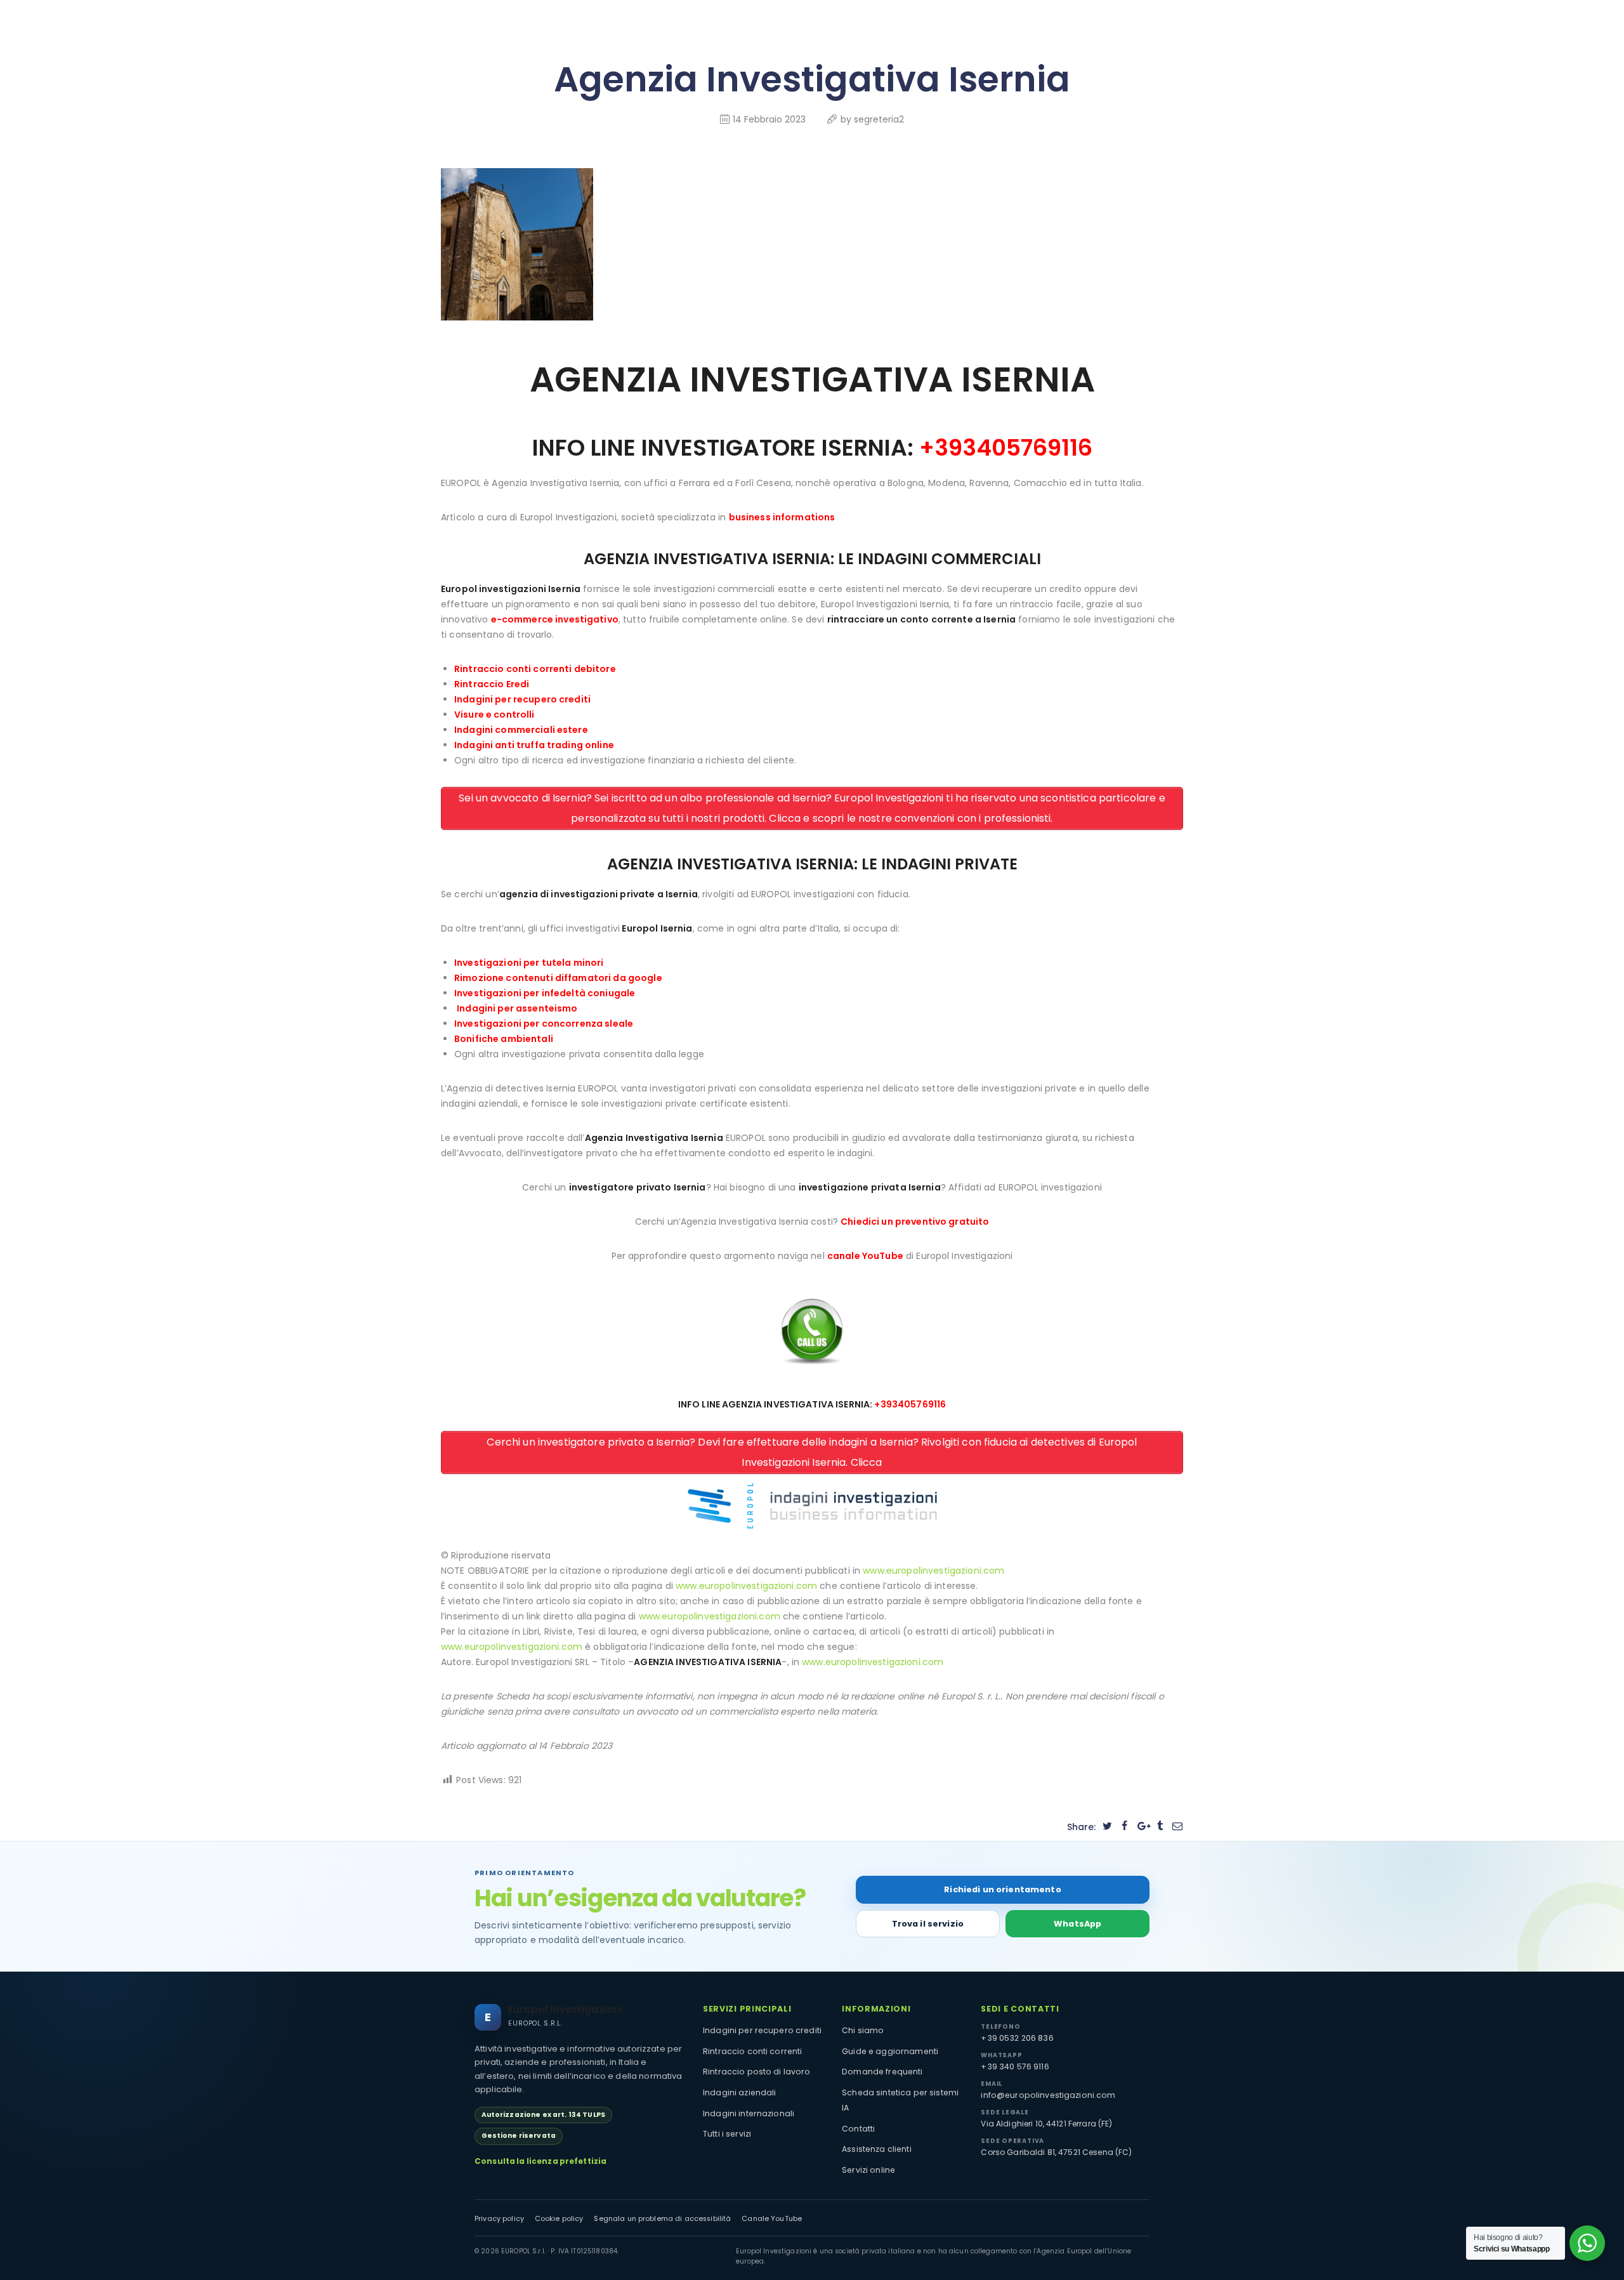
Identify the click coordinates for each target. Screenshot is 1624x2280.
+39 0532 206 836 (1017, 2038)
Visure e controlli (494, 715)
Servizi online (868, 2170)
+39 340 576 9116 (1015, 2066)
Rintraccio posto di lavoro (757, 2072)
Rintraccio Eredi (492, 684)
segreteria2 (879, 119)
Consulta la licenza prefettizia (540, 2161)
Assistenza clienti (877, 2149)
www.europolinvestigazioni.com (933, 1571)
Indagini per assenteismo (517, 1008)
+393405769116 (1006, 448)
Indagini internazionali (749, 2113)
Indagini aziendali (740, 2092)
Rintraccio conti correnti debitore (535, 669)
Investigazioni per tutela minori (529, 963)
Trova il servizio (928, 1924)
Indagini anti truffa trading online (534, 745)
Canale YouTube (772, 2219)
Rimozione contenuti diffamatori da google (558, 978)
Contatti (858, 2129)
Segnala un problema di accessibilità (662, 2219)
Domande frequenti (882, 2072)
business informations (782, 517)
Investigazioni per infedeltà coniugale (545, 993)
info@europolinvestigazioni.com (1048, 2095)
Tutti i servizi (727, 2134)
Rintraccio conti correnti (753, 2051)
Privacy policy (499, 2219)
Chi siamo (863, 2030)
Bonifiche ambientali (504, 1039)
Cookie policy (559, 2219)
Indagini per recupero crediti (522, 699)
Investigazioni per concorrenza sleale (544, 1024)
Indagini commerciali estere (521, 730)
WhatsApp (1077, 1924)
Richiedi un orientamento (1002, 1889)
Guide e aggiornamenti (890, 2051)
